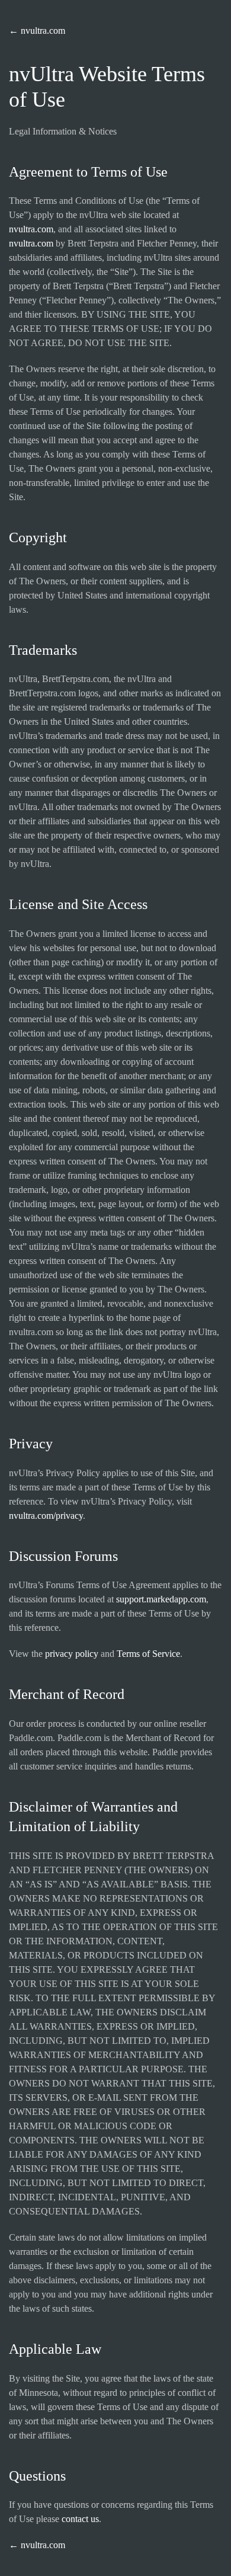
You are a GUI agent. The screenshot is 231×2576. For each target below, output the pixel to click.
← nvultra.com (37, 31)
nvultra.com (31, 229)
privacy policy (72, 1654)
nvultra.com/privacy (46, 1516)
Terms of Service (148, 1654)
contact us (80, 2519)
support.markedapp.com (161, 1599)
